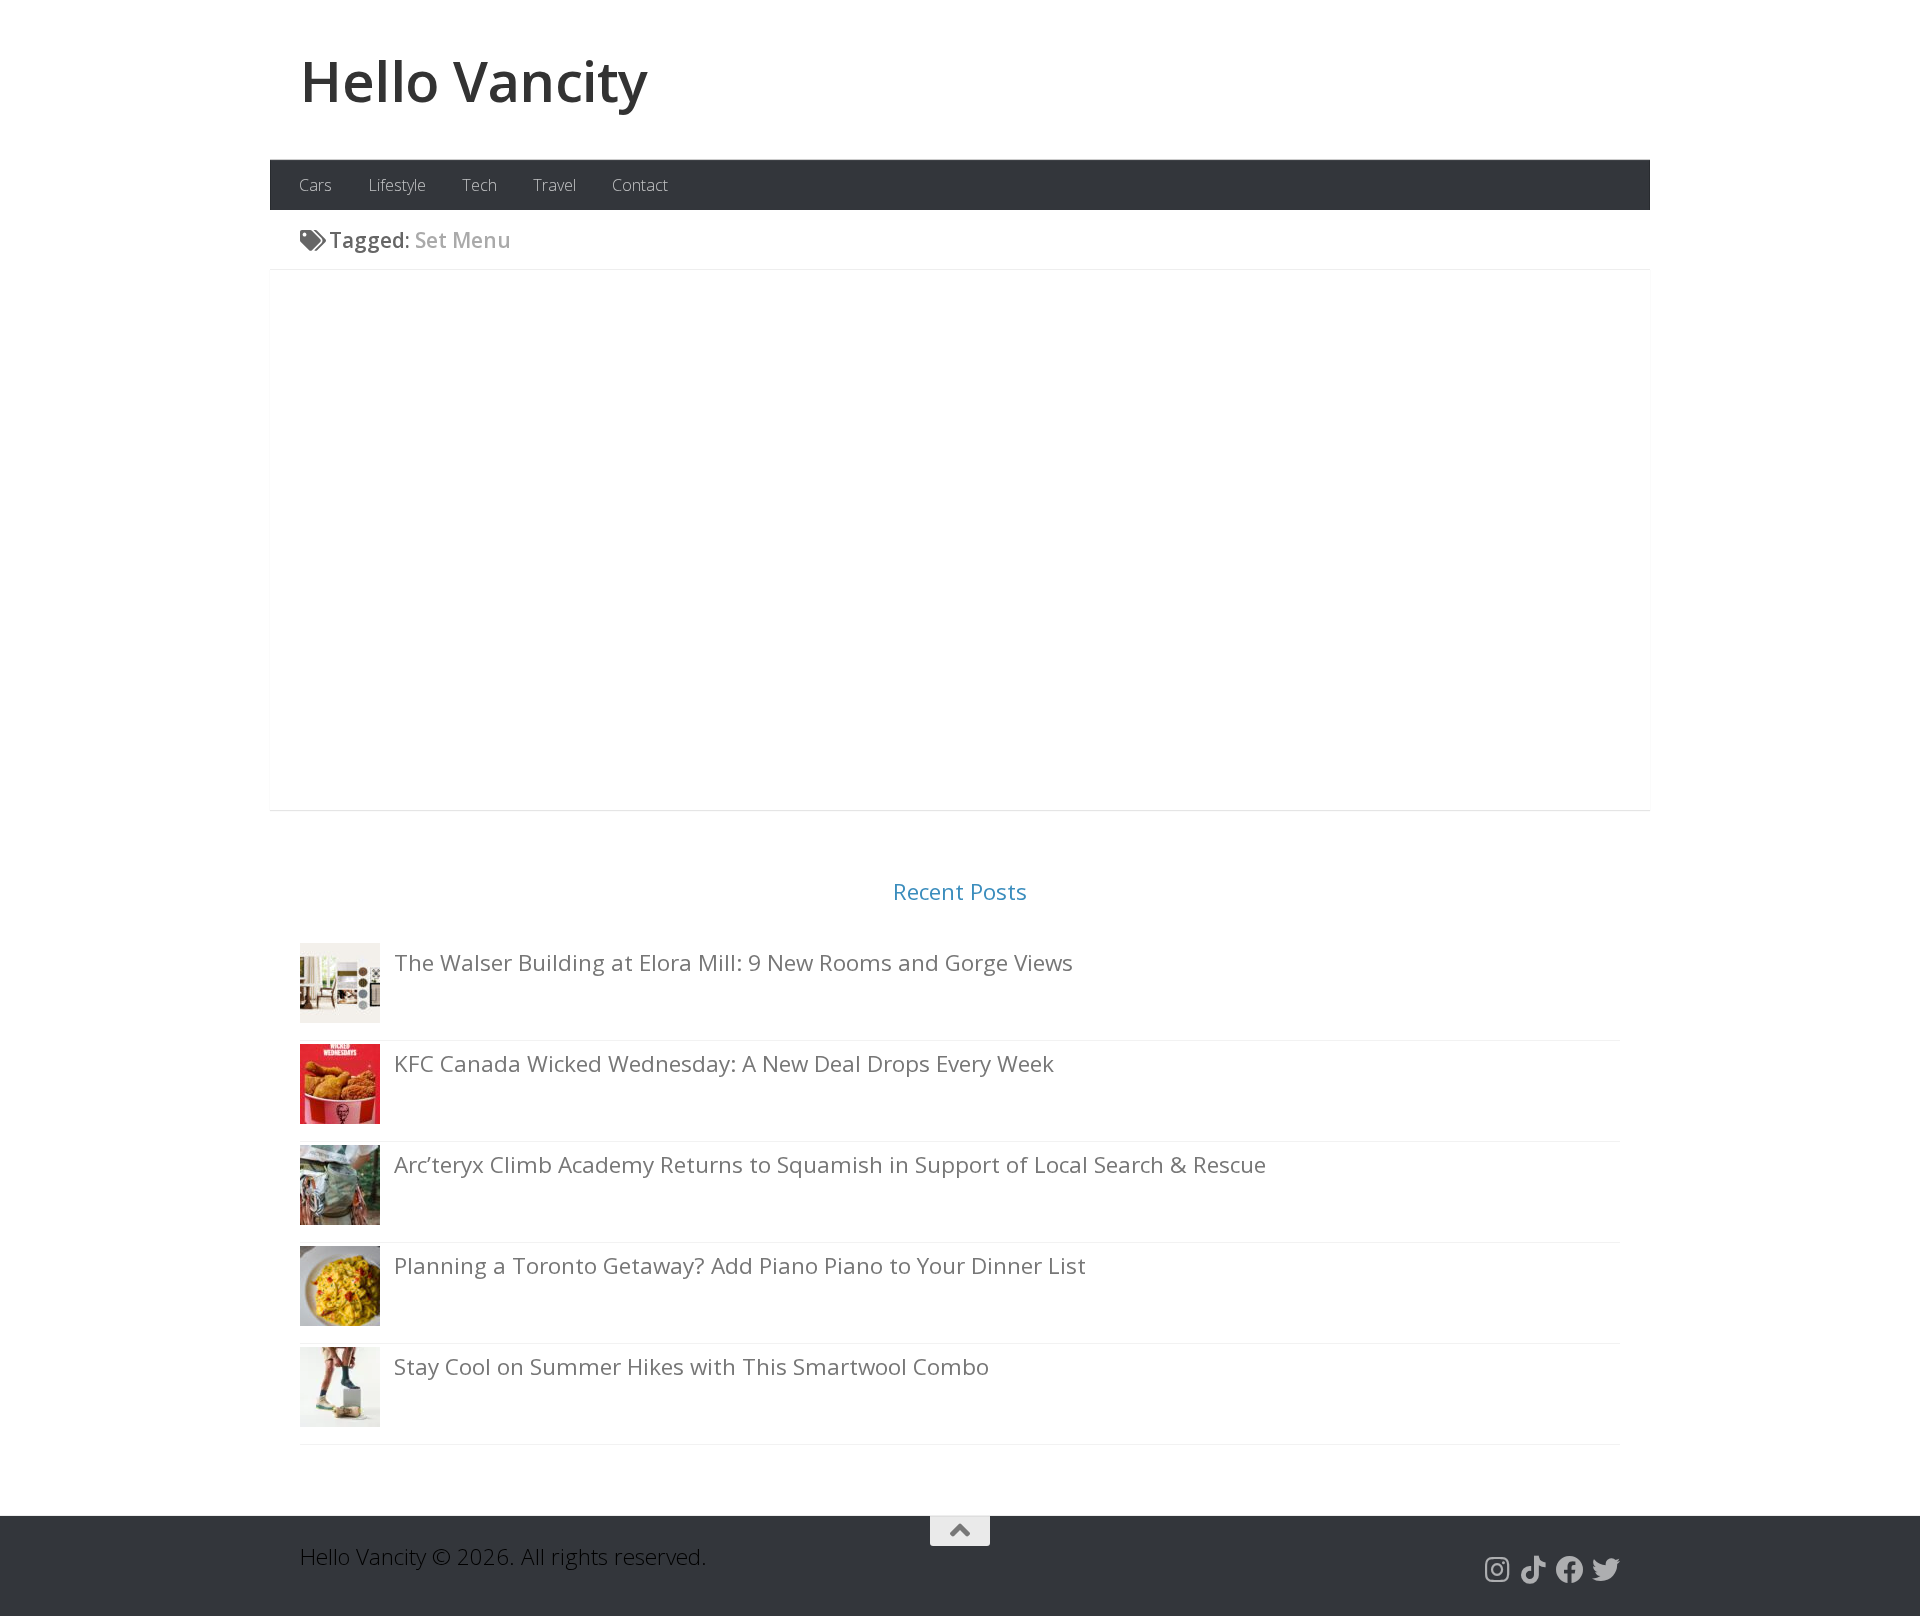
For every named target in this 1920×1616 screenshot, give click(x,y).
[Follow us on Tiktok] (1534, 1570)
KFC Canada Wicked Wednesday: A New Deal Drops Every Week (724, 1063)
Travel (554, 185)
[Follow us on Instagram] (1498, 1570)
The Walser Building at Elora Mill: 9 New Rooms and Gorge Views (733, 962)
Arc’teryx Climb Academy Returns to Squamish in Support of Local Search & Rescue (830, 1164)
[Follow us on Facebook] (1570, 1570)
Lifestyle (397, 185)
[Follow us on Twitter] (1606, 1570)
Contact (640, 185)
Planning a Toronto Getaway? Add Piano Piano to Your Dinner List (740, 1265)
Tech (479, 185)
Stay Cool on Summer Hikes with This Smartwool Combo (691, 1366)
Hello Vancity (474, 80)
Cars (315, 185)
